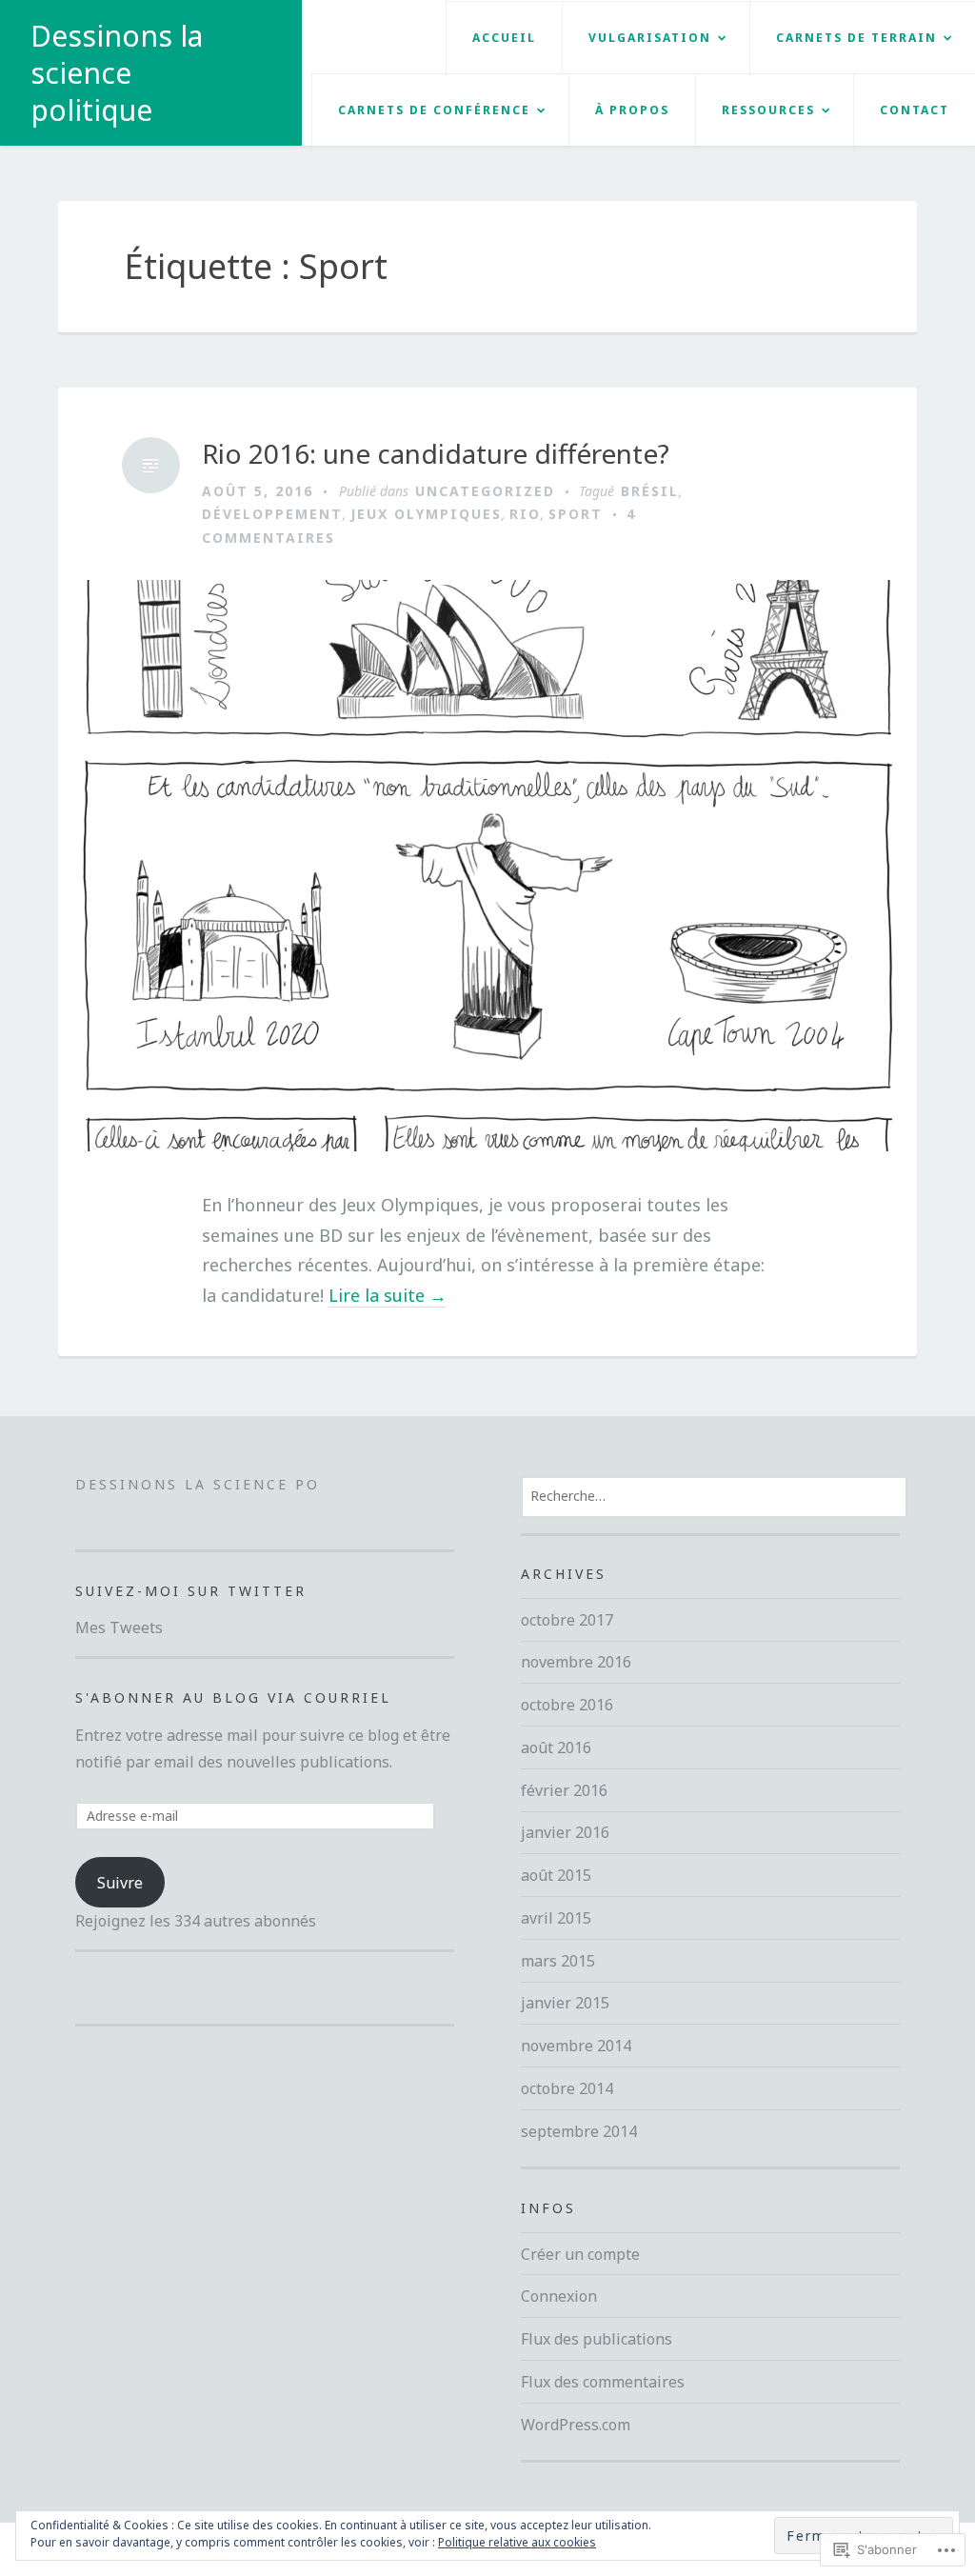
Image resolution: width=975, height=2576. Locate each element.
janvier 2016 (565, 1832)
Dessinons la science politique (117, 73)
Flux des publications (597, 2339)
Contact (915, 110)
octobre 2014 (567, 2088)
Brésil (650, 491)
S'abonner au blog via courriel (233, 1697)
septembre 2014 (579, 2131)
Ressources (768, 110)
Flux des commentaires (603, 2382)
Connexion (559, 2296)
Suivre (120, 1883)
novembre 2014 (576, 2046)
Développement (272, 514)
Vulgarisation (650, 38)
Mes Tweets (119, 1627)
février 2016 (564, 1790)
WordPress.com (576, 2425)
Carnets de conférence (434, 110)
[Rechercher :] (714, 1495)
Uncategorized (485, 491)
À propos (632, 110)
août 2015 (556, 1875)
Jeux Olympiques (426, 514)
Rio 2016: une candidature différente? (436, 454)
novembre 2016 (576, 1662)
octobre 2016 (567, 1705)
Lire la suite (388, 1296)
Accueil (504, 38)
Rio (525, 514)
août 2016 (556, 1747)
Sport (576, 514)
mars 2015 (558, 1961)
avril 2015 (556, 1918)
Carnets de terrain (856, 38)
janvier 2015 (565, 2003)
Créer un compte (580, 2254)
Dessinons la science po (198, 1484)
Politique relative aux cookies (517, 2542)
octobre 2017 (567, 1620)
